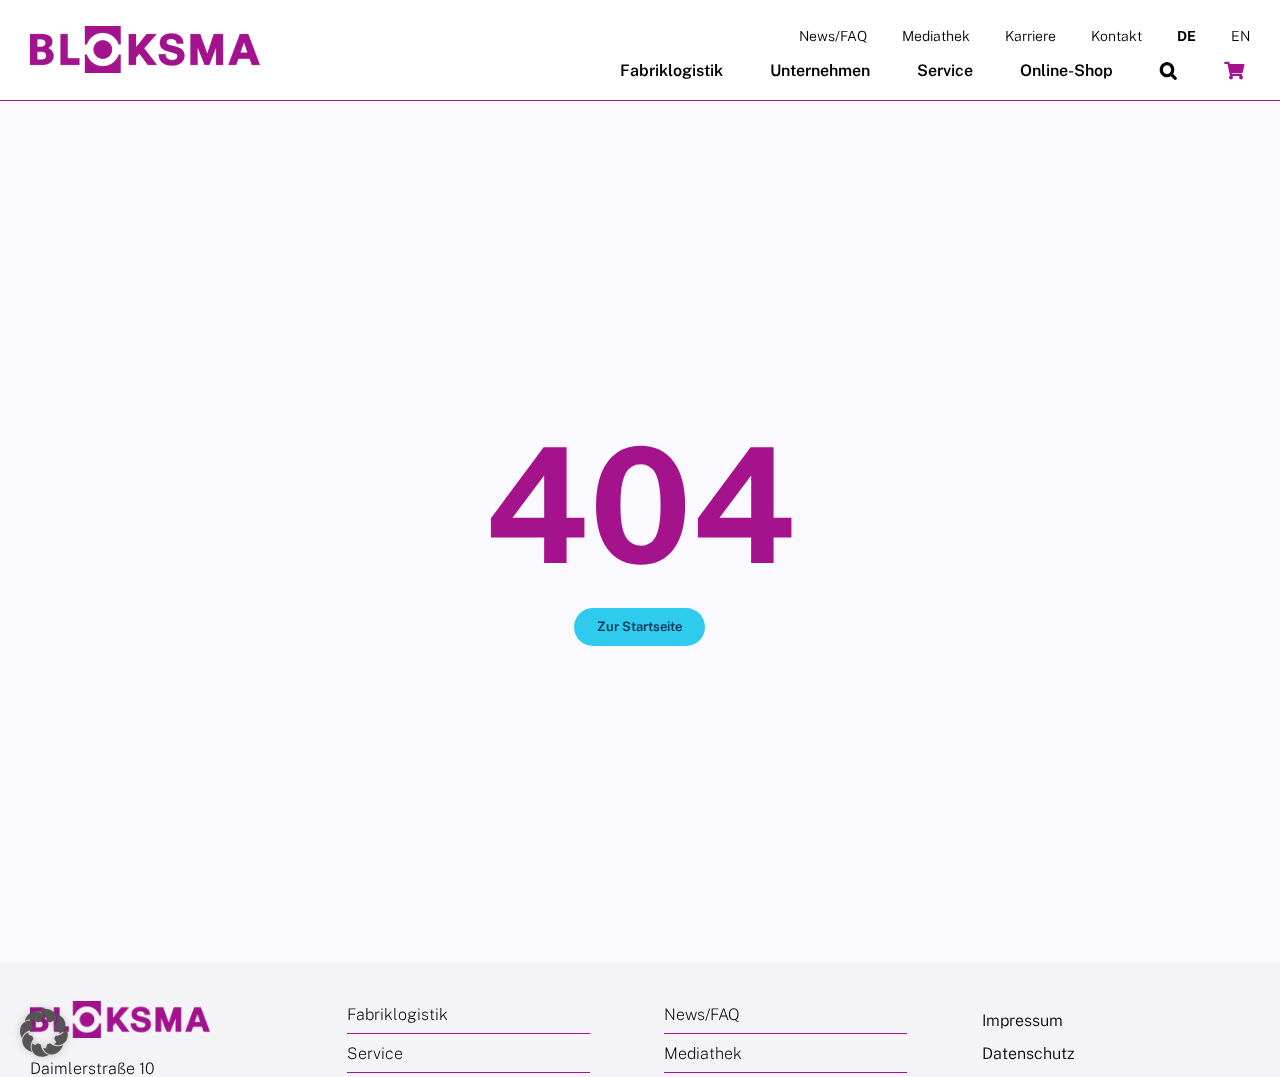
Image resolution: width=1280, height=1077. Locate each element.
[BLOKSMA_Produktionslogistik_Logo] (145, 33)
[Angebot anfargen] (1234, 71)
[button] (1168, 71)
